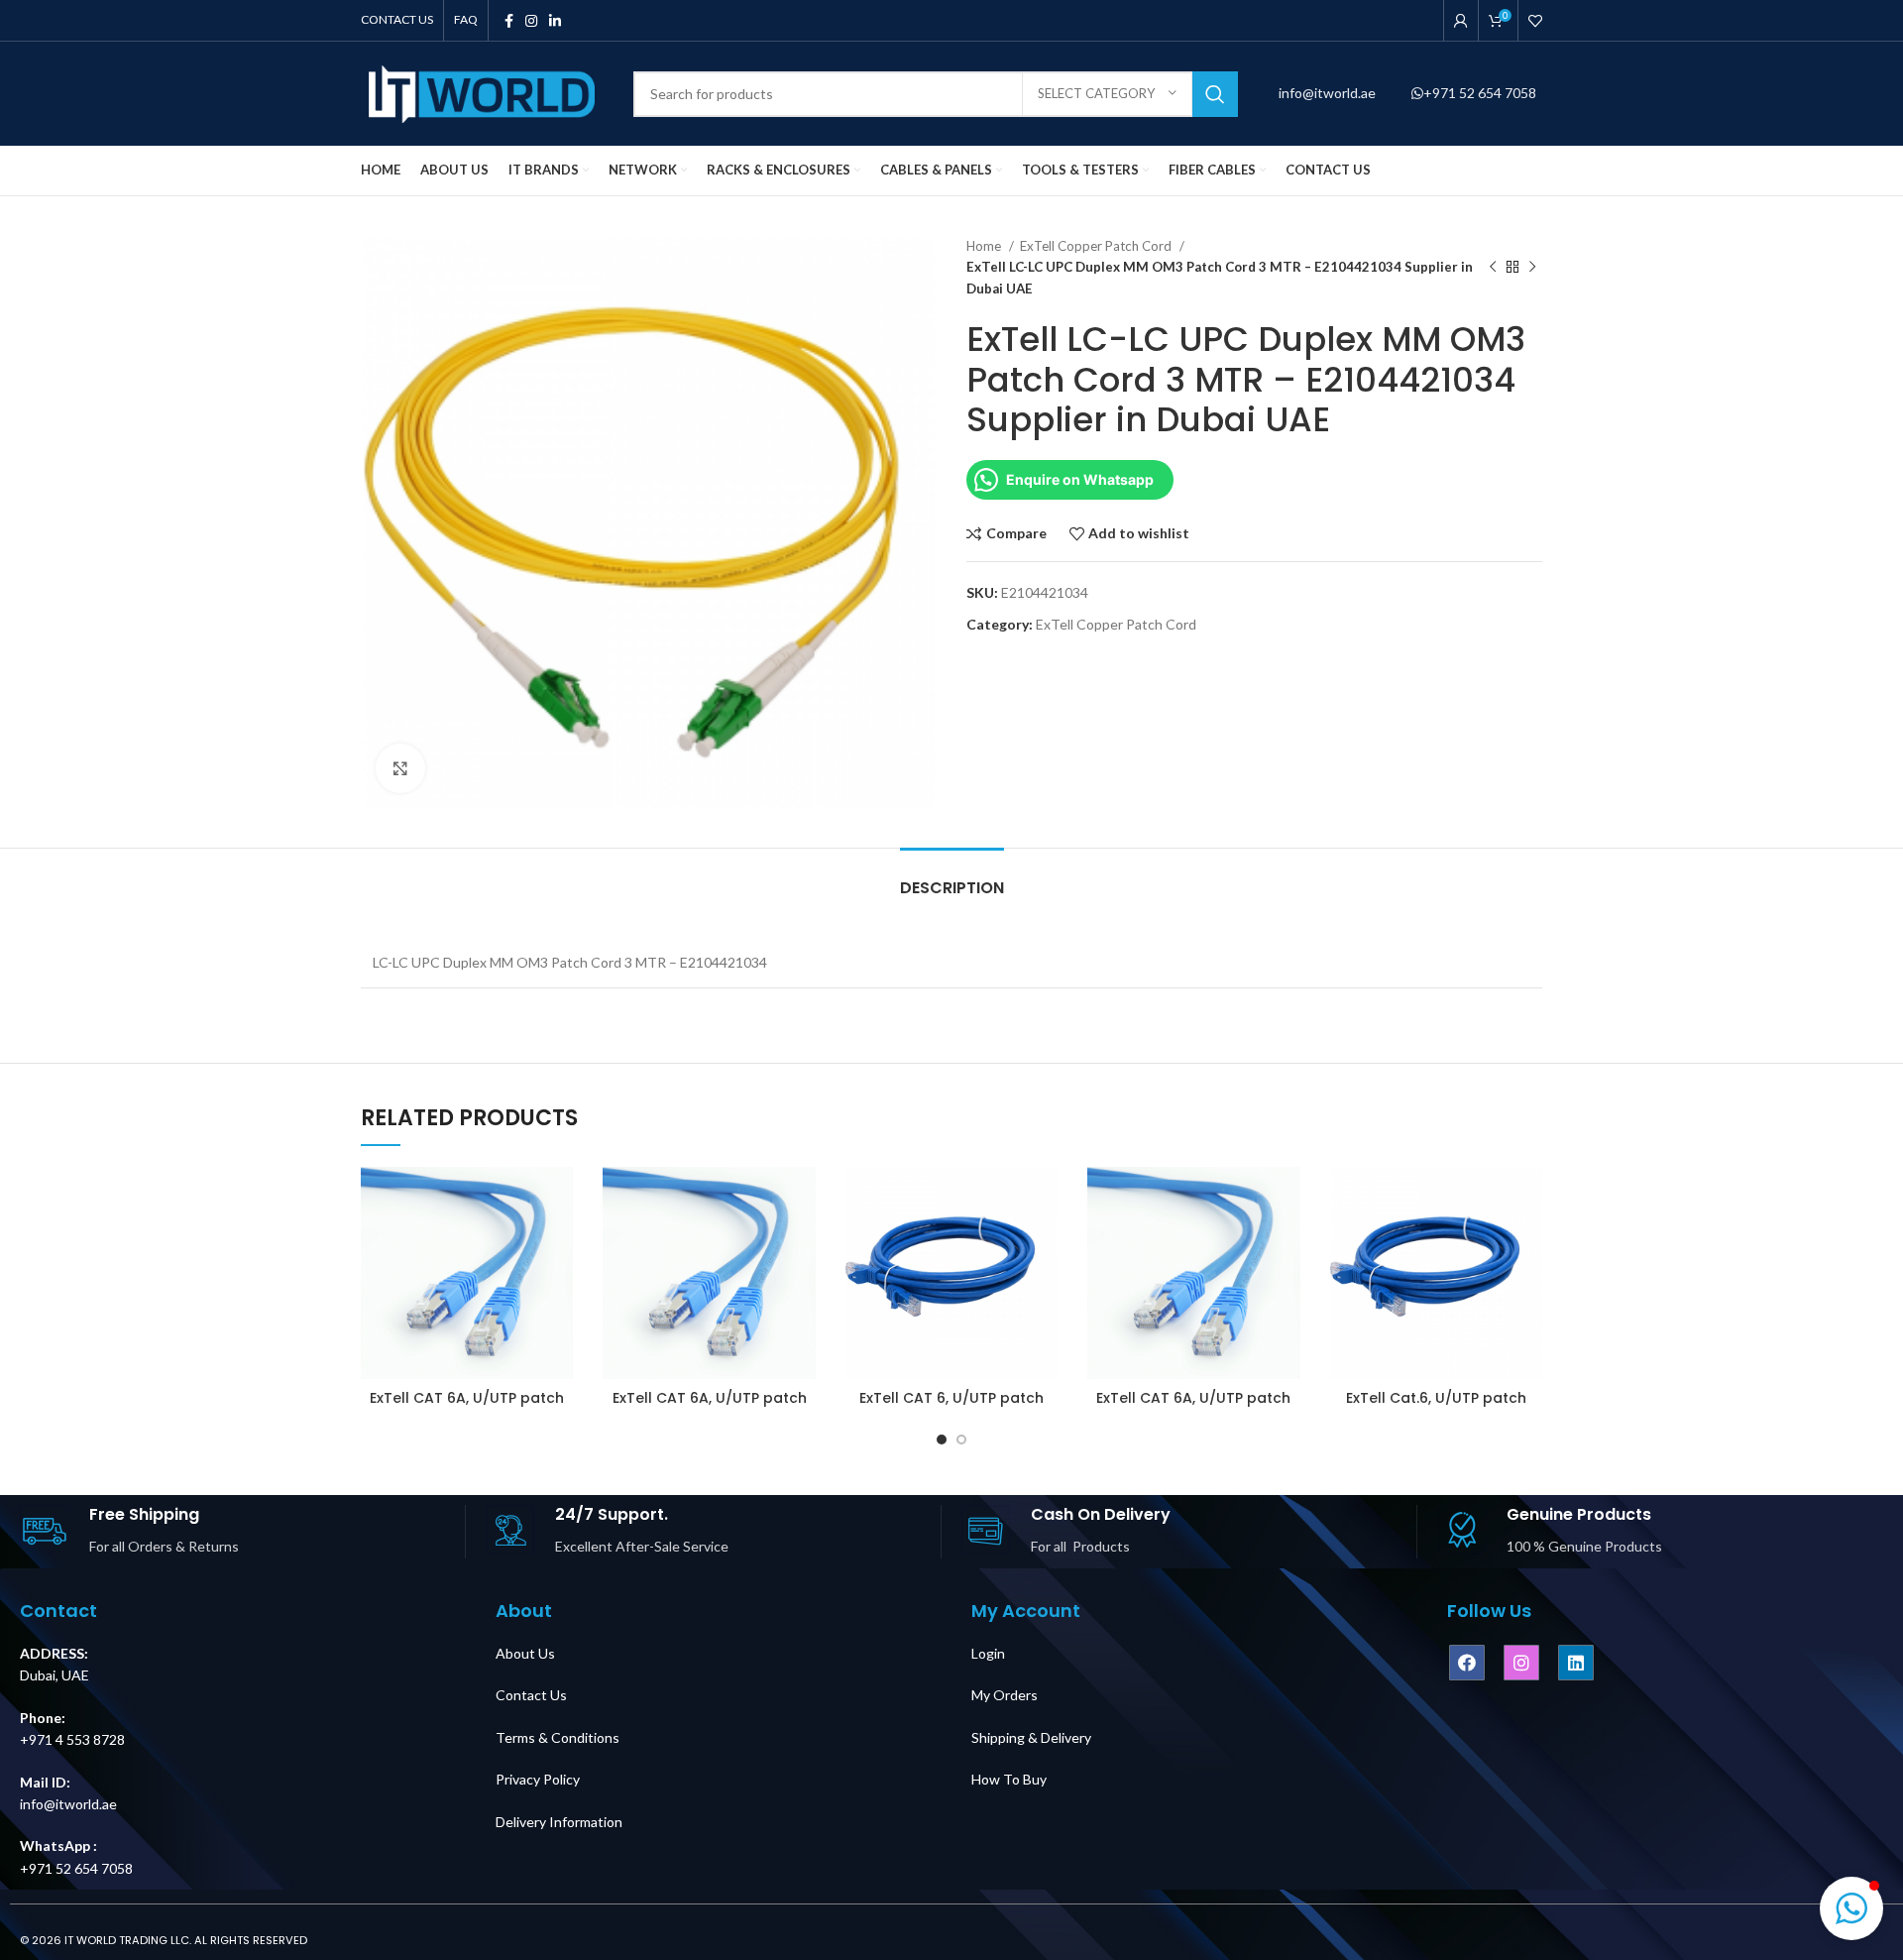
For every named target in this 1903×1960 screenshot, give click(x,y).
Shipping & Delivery (1031, 1737)
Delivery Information (559, 1822)
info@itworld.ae (1329, 93)
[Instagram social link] (531, 21)
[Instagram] (1521, 1663)
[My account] (1461, 21)
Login (988, 1653)
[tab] (952, 878)
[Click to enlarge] (400, 768)
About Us (525, 1653)
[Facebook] (1467, 1663)
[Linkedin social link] (555, 21)
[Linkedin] (1576, 1663)
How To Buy (1009, 1779)
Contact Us (531, 1695)
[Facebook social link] (509, 21)
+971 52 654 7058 (1480, 93)
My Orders (1005, 1695)
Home (985, 246)
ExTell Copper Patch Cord (1097, 246)
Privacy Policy (538, 1779)
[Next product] (1532, 268)
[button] (1851, 1908)
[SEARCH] (1215, 94)
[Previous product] (1493, 268)
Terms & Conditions (558, 1737)
